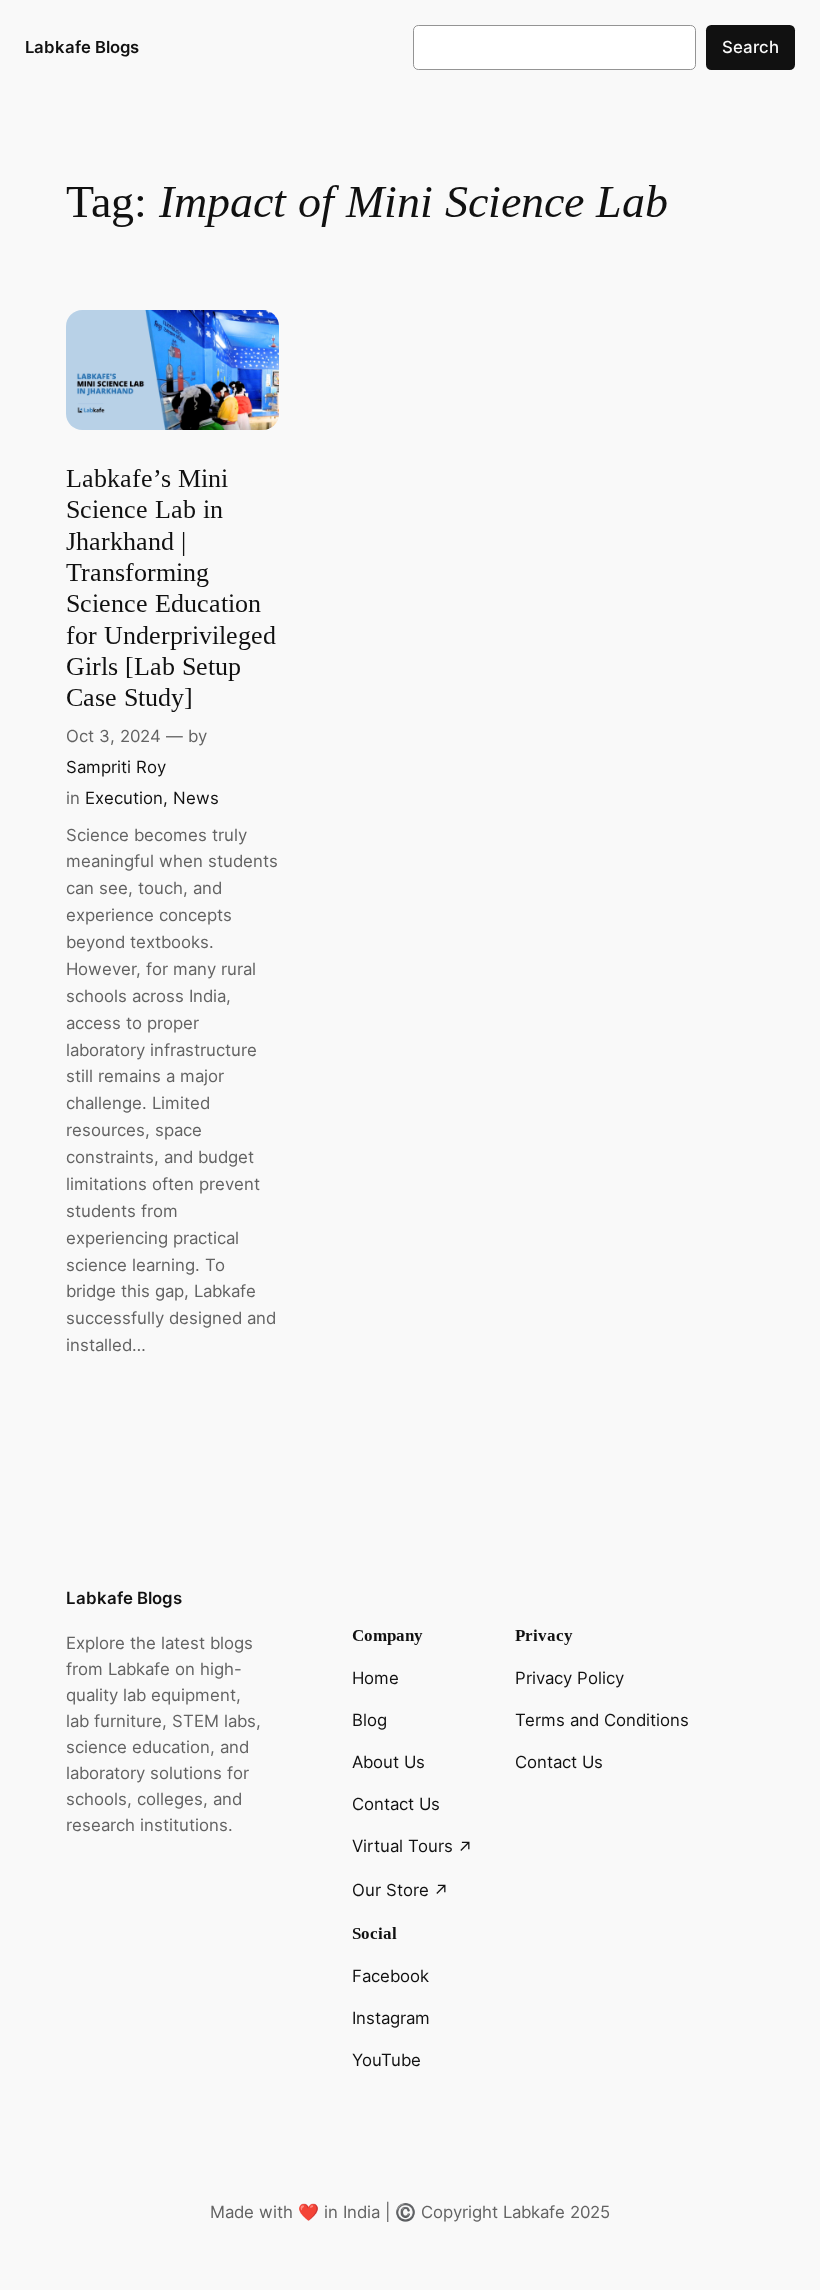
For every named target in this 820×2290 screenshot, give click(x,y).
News (196, 798)
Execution (124, 798)
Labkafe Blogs (82, 47)
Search (750, 47)
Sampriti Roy (116, 767)
